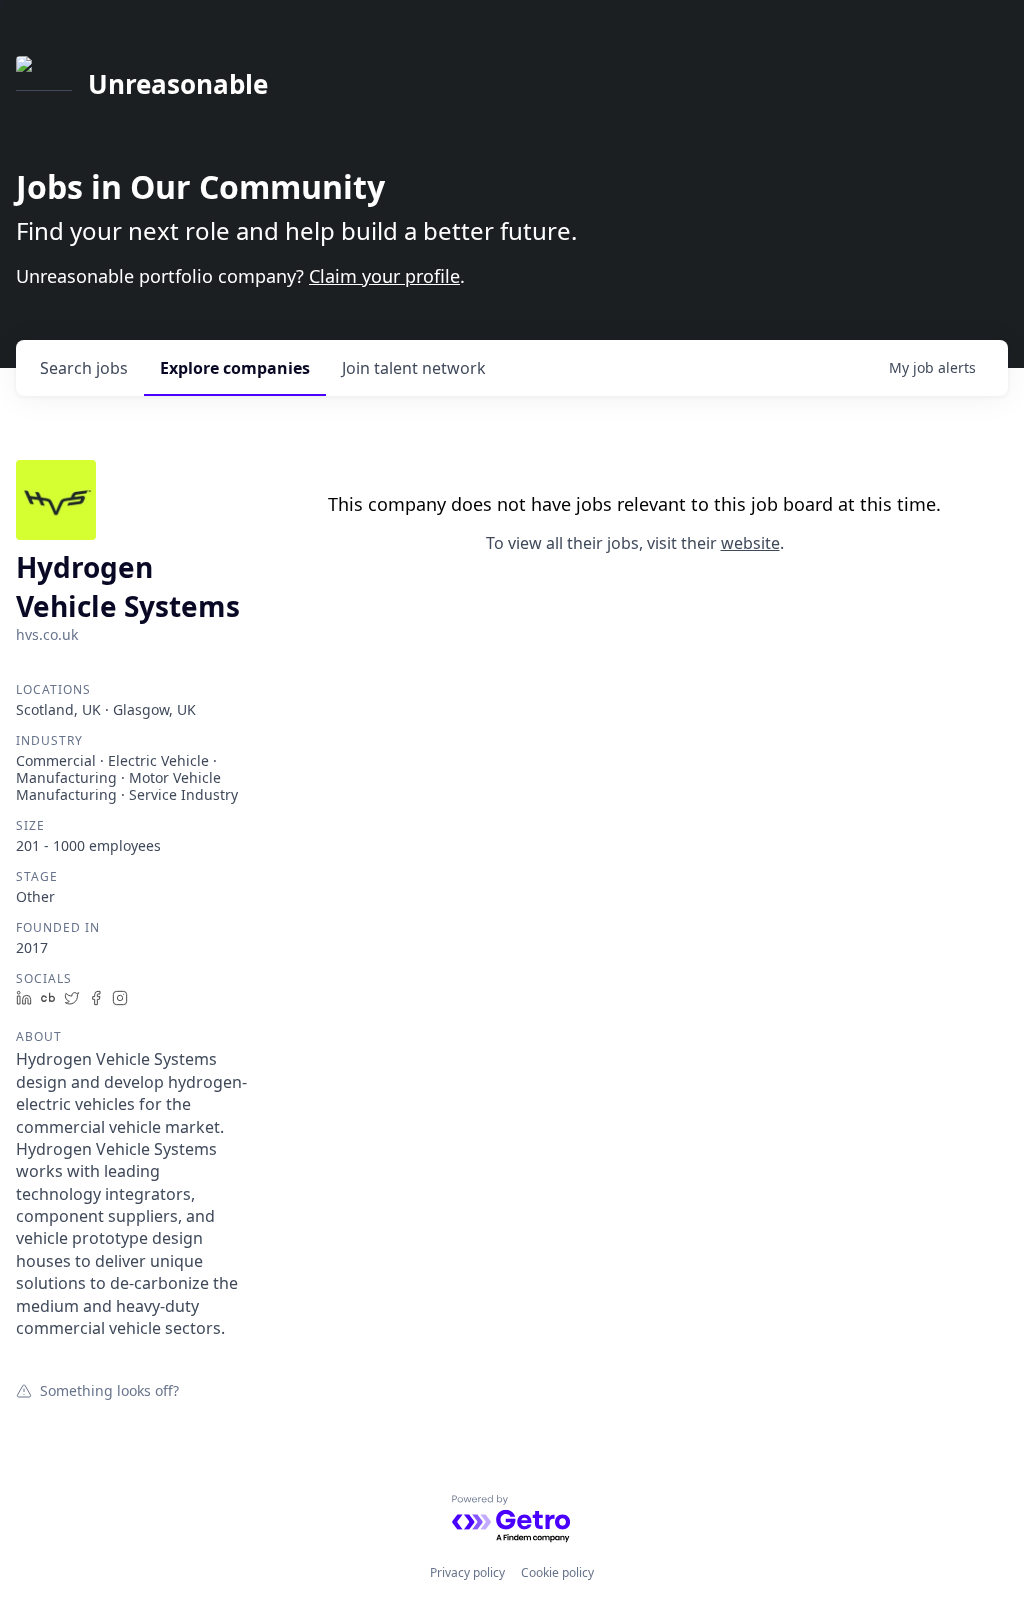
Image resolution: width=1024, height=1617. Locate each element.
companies (235, 368)
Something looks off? (109, 1390)
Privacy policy (467, 1572)
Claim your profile (384, 276)
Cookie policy (557, 1572)
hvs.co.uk (47, 634)
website (750, 543)
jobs (84, 368)
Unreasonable (178, 84)
